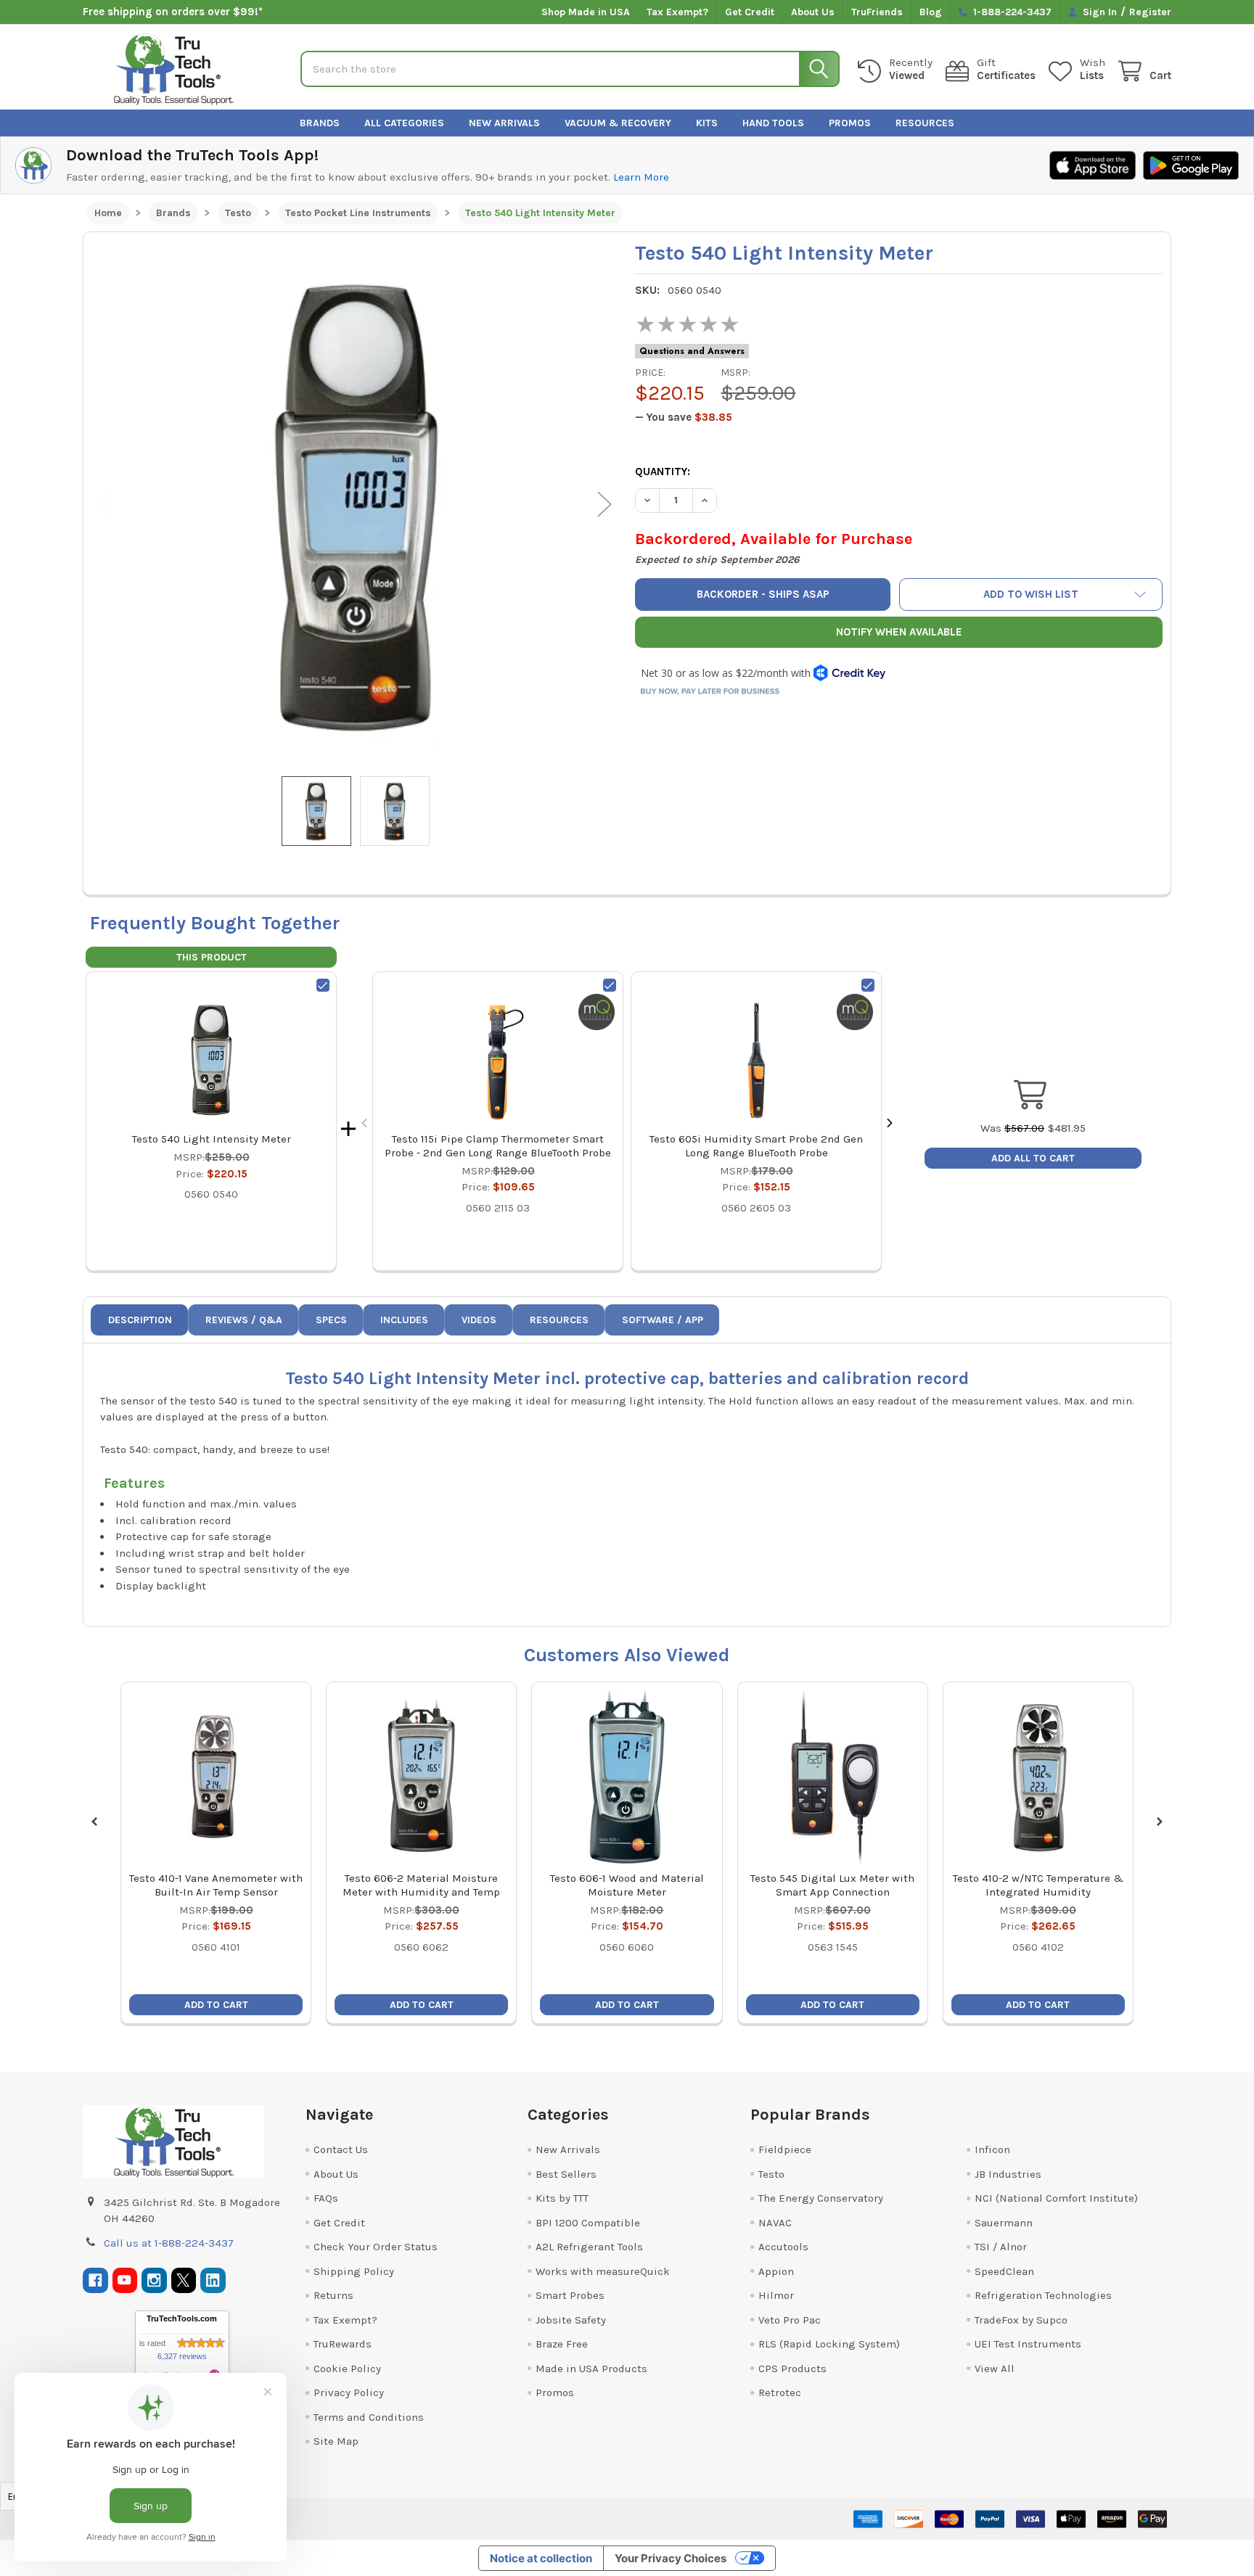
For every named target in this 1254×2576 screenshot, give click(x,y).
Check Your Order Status (376, 2247)
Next (605, 505)
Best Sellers (566, 2174)
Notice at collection (541, 2558)
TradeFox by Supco (1021, 2320)
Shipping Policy (354, 2271)
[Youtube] (125, 2280)
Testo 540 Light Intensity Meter (212, 1139)
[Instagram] (154, 2280)
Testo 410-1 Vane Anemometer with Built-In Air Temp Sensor (216, 1885)
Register (1150, 12)
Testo (771, 2174)
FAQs (326, 2198)
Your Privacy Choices (671, 2558)
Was (1012, 1128)
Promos (850, 123)
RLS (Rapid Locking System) (829, 2344)
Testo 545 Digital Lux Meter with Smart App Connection (832, 1885)
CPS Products (792, 2369)
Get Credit (750, 12)
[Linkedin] (213, 2280)
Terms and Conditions (369, 2417)
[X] (184, 2280)
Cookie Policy (347, 2369)
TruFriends (877, 12)
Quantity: (663, 472)
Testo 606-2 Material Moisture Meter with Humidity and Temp (421, 1885)
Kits (707, 123)
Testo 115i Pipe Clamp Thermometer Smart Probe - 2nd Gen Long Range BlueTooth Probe (498, 1146)
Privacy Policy (349, 2392)
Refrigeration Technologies (1043, 2295)
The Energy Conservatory (821, 2198)
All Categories (404, 123)
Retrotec (780, 2392)
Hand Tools (773, 123)
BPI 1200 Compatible (588, 2223)
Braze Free (562, 2344)
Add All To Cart (1033, 1158)
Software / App (663, 1320)
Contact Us (341, 2149)
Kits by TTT (562, 2198)
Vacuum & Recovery (618, 123)
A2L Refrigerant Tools (589, 2247)
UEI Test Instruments (1028, 2344)
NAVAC (775, 2223)
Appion (776, 2271)
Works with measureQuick (603, 2271)
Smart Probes (570, 2295)
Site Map (336, 2441)
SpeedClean (1004, 2271)
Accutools (783, 2247)
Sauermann (1004, 2223)
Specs (331, 1320)
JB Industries (1008, 2174)
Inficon (992, 2149)
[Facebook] (95, 2280)
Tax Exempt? (677, 12)
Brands (320, 123)
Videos (479, 1320)
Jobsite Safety (571, 2320)
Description (140, 1320)
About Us (813, 12)
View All (995, 2369)
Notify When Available (899, 632)
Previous (106, 505)
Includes (404, 1320)
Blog (931, 12)
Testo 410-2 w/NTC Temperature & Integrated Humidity (1038, 1885)
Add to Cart (216, 2005)
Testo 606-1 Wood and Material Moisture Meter (627, 1885)
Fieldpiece (785, 2149)
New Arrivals (504, 123)
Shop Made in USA (586, 12)
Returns (333, 2295)
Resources (925, 123)
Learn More (641, 177)
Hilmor (776, 2295)
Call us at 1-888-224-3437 (169, 2243)
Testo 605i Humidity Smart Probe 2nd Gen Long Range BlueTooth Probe (756, 1146)
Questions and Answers (692, 351)
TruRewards (343, 2344)
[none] (356, 504)
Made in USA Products (591, 2369)
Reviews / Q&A (244, 1320)
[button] (1031, 594)
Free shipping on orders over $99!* (173, 12)
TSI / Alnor (1001, 2247)
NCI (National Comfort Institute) (1056, 2198)
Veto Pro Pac (790, 2320)
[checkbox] (323, 985)
